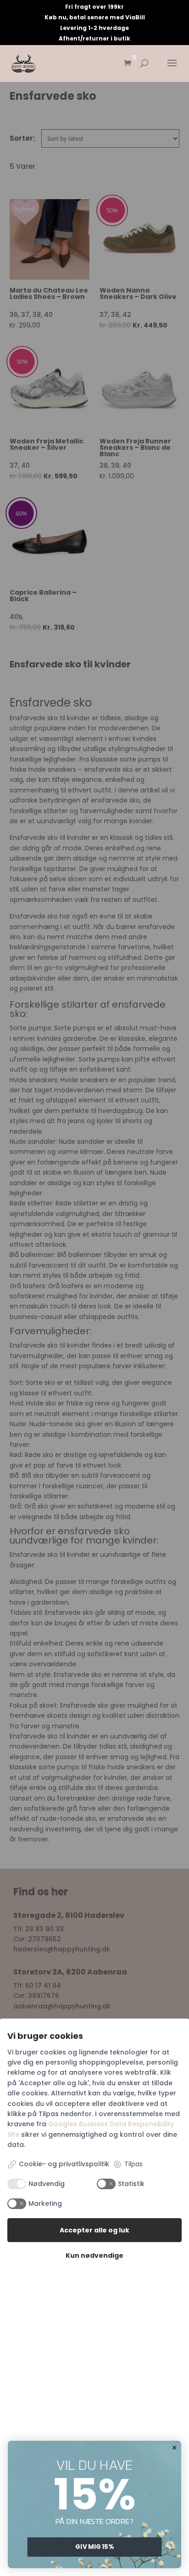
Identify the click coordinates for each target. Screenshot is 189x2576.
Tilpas (133, 2164)
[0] (128, 64)
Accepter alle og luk (94, 2230)
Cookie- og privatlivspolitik (64, 2164)
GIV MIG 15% (94, 2547)
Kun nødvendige (94, 2255)
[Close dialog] (175, 2447)
